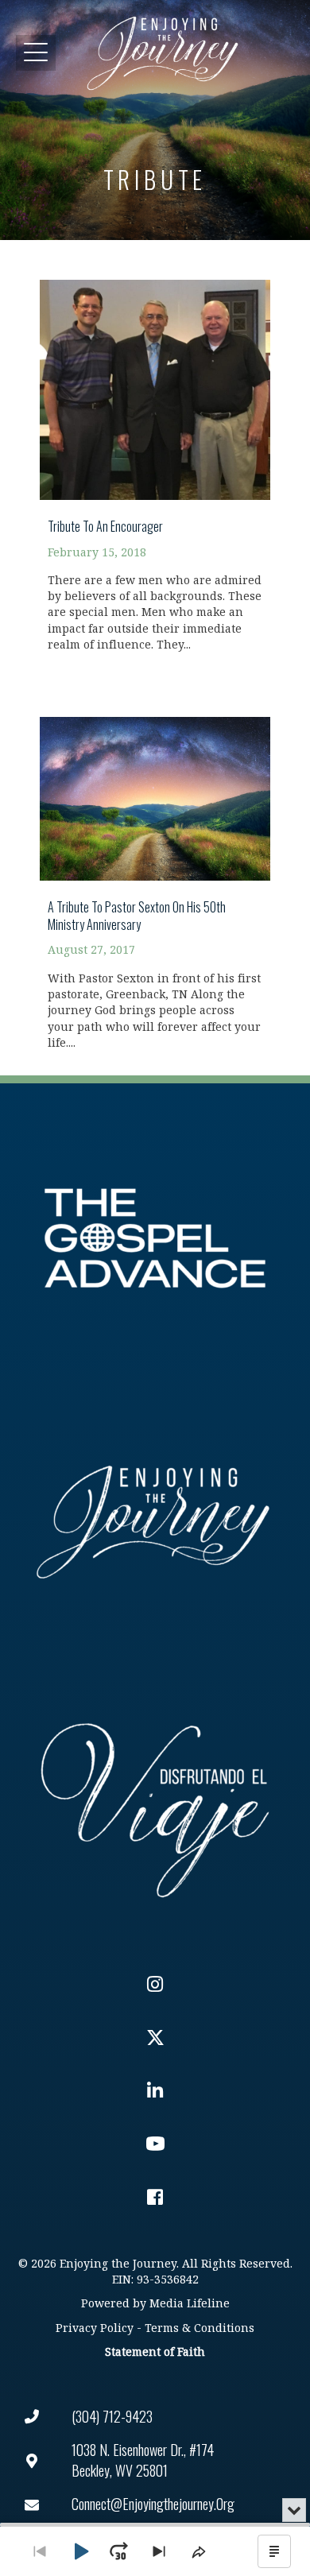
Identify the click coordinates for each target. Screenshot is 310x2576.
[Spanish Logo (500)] (155, 1806)
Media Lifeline (190, 2304)
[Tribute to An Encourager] (155, 457)
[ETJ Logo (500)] (155, 1522)
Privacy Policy (95, 2328)
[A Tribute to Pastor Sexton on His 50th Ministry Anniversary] (155, 874)
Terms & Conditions (200, 2328)
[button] (36, 53)
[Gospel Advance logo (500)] (155, 1238)
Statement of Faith (155, 2352)
